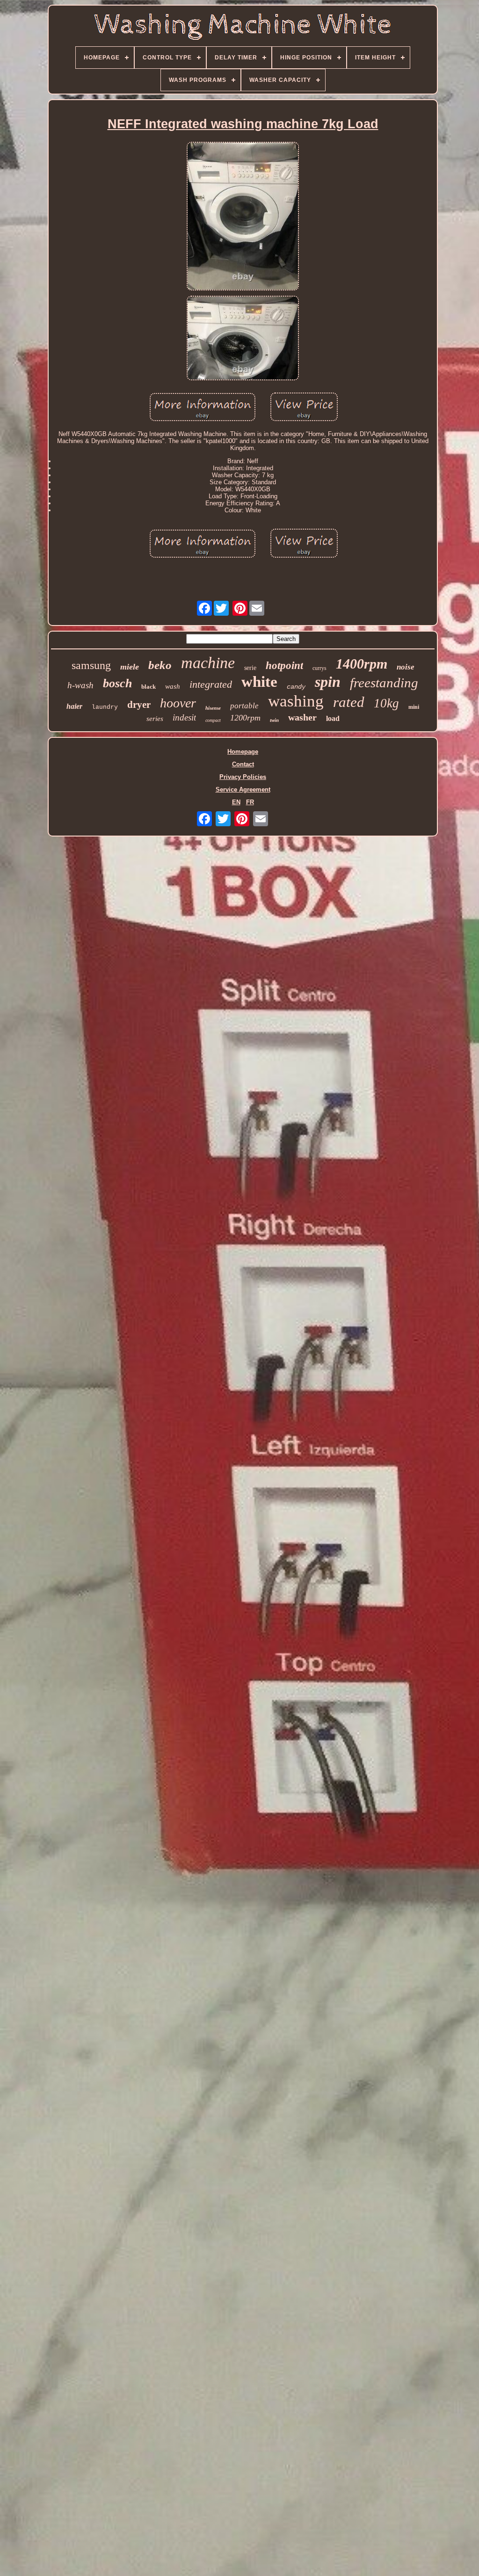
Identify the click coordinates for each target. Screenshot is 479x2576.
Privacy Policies (243, 777)
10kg (386, 703)
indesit (184, 717)
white (259, 682)
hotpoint (284, 666)
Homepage (243, 752)
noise (406, 667)
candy (296, 687)
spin (328, 682)
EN (236, 802)
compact (213, 720)
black (149, 687)
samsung (91, 665)
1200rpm (245, 718)
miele (130, 667)
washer (302, 717)
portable (244, 706)
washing (296, 701)
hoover (178, 703)
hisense (213, 708)
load (333, 718)
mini (414, 707)
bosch (117, 683)
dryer (139, 705)
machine (208, 663)
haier (74, 706)
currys (319, 668)
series (155, 719)
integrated (211, 684)
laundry (105, 707)
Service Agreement (243, 790)
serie (250, 668)
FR (250, 802)
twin (274, 720)
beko (160, 665)
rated (349, 702)
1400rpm (362, 664)
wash (173, 686)
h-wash (80, 685)
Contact (243, 764)
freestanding (384, 683)
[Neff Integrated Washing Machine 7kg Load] (243, 217)
